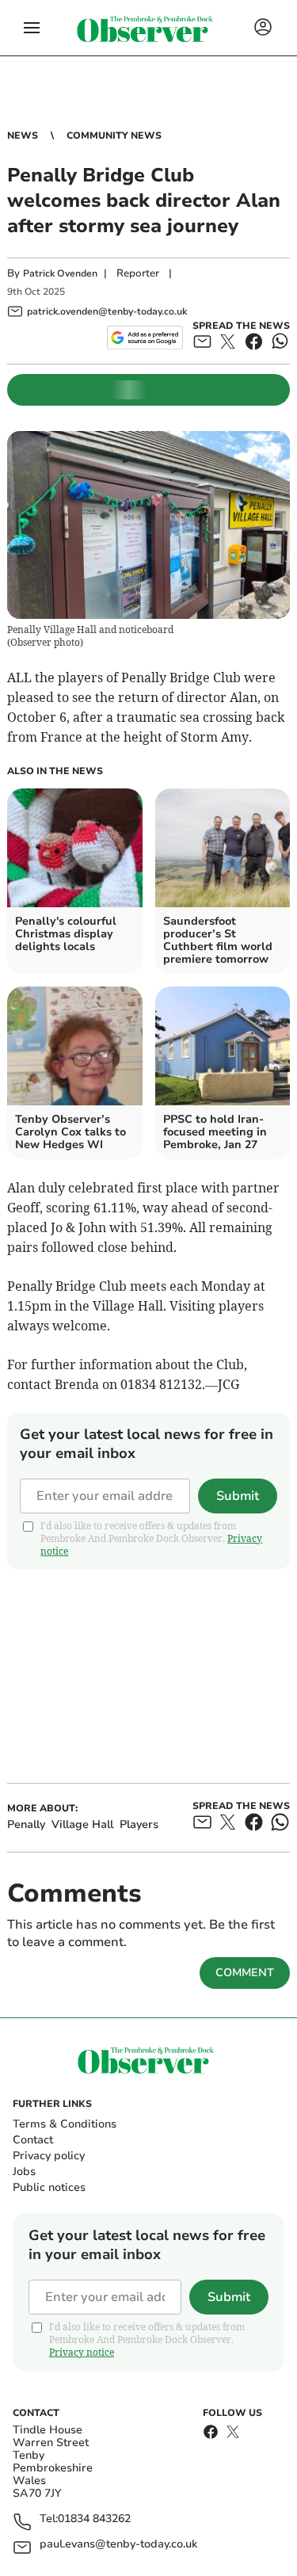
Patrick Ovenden (60, 273)
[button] (32, 28)
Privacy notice (82, 2352)
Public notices (49, 2187)
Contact (33, 2140)
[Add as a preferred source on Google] (145, 338)
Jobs (24, 2171)
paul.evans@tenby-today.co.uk (118, 2545)
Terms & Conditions (65, 2124)
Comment (245, 1973)
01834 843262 (94, 2519)
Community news (114, 135)
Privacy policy (49, 2156)
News (23, 135)
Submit (238, 1496)
